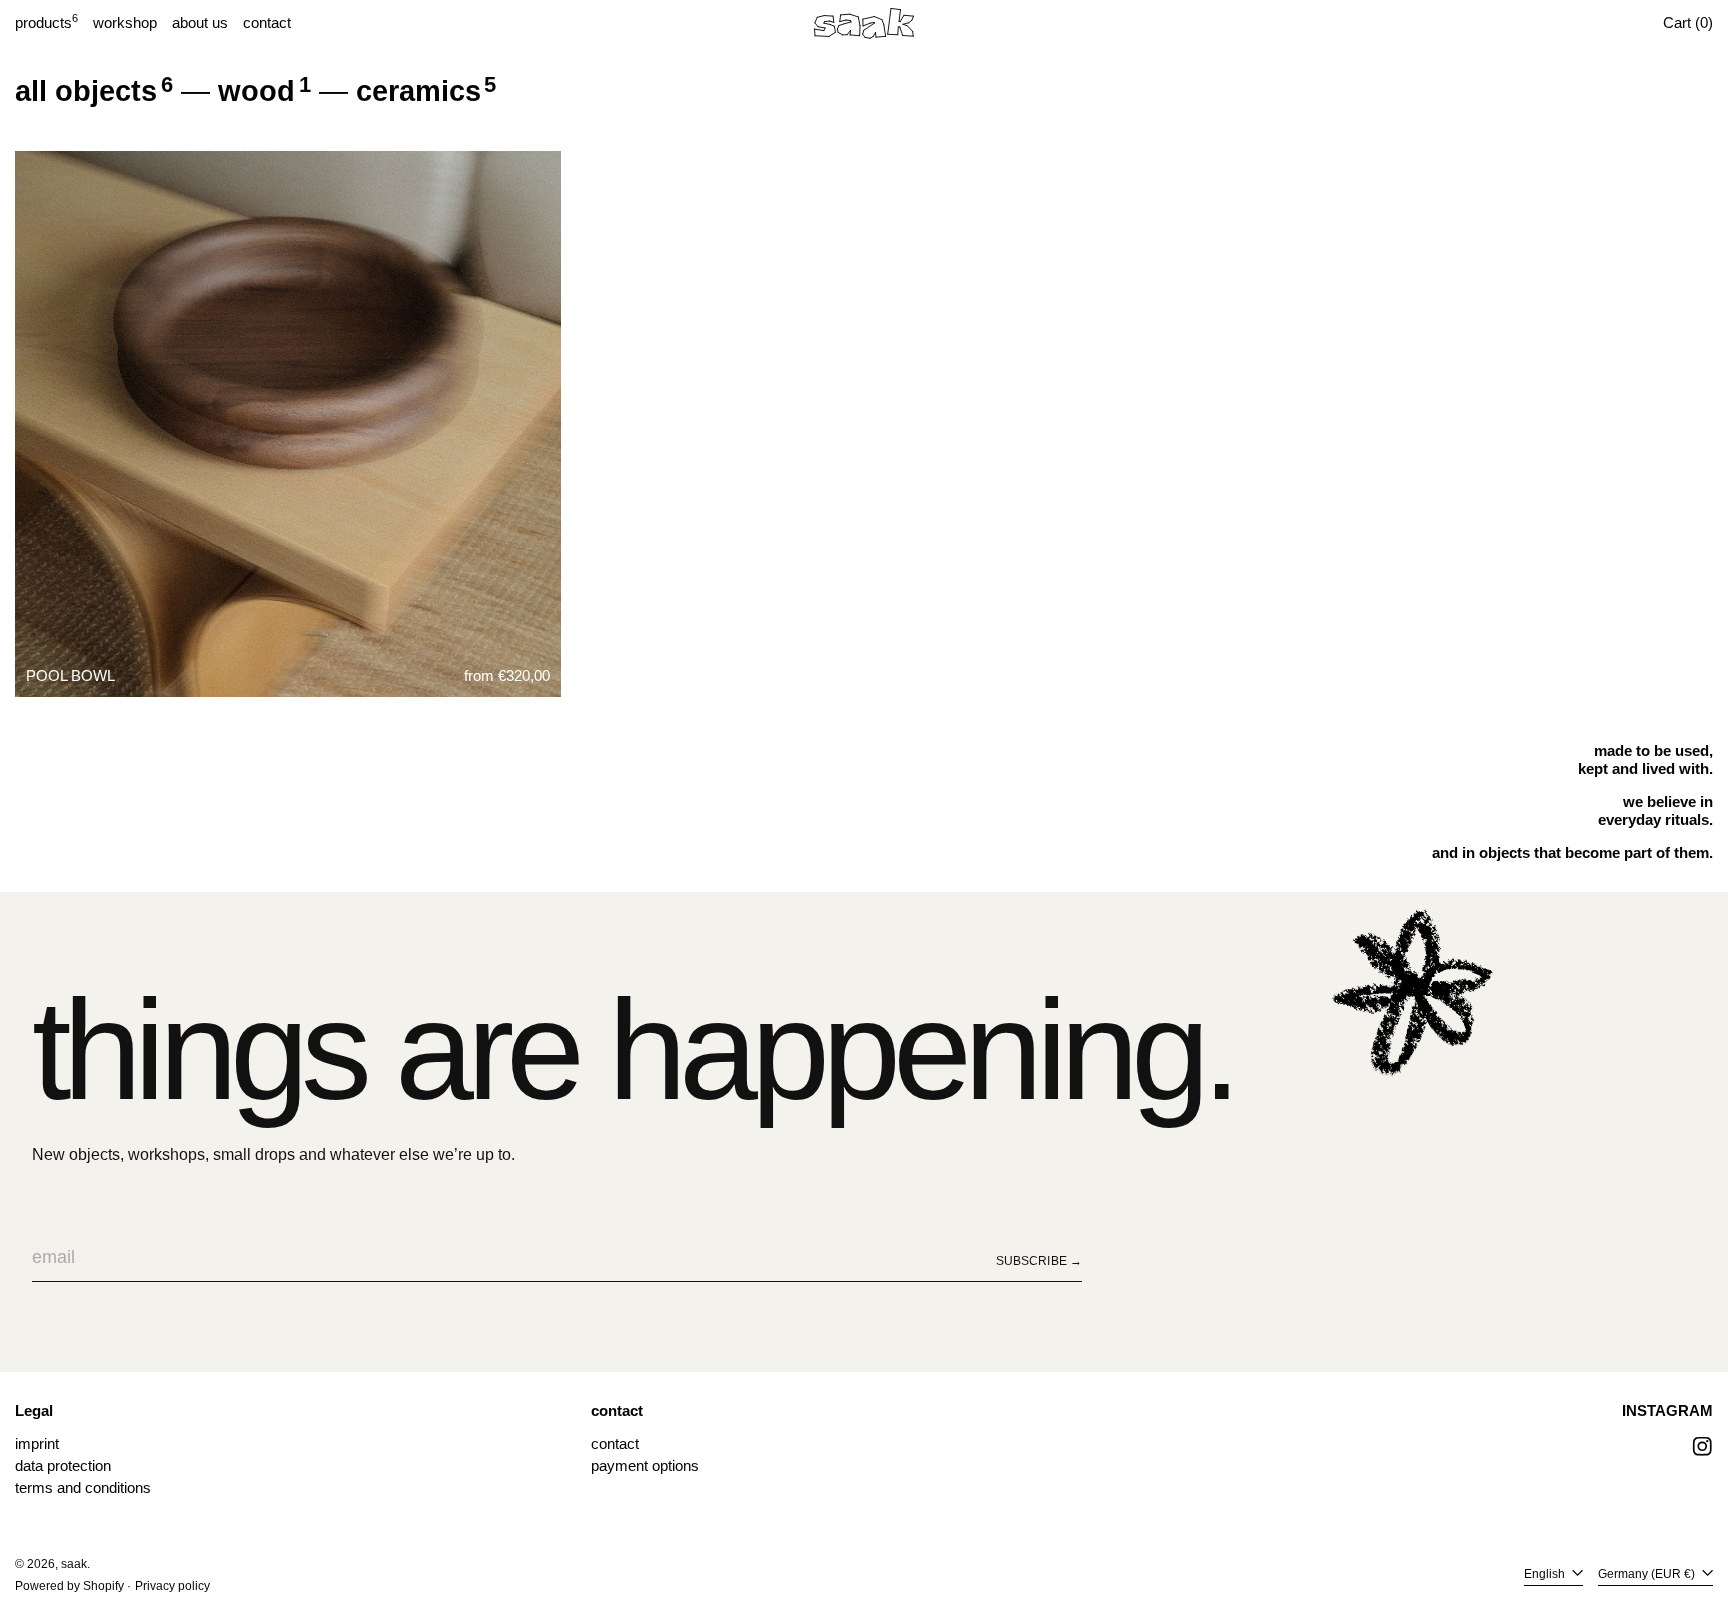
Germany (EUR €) (1648, 1574)
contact (615, 1443)
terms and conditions (83, 1487)
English (1546, 1574)
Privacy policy (172, 1586)
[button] (1688, 23)
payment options (645, 1465)
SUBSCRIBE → (1039, 1261)
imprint (37, 1443)
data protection (63, 1465)
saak (74, 1564)
